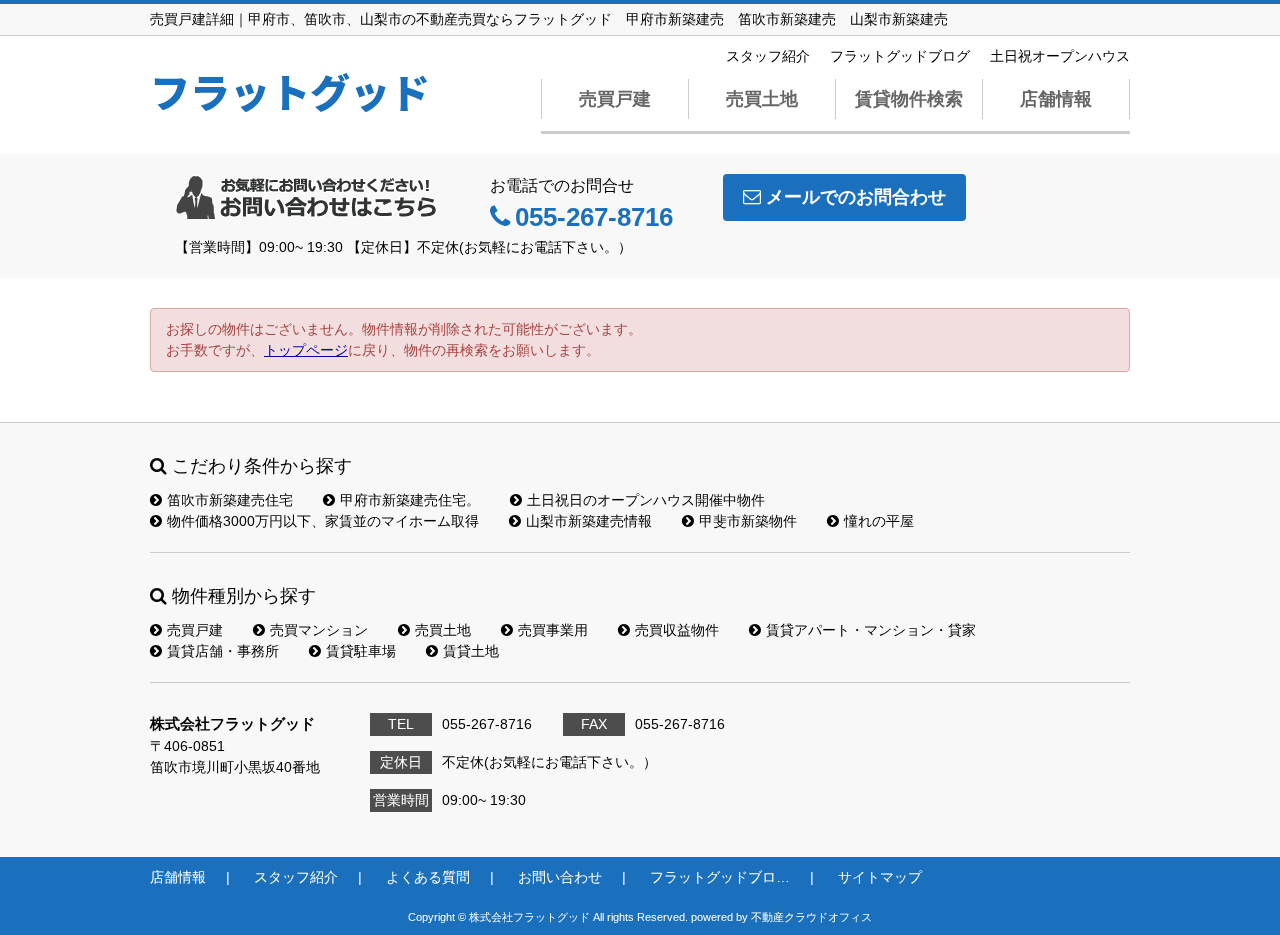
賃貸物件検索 (909, 99)
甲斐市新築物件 (748, 521)
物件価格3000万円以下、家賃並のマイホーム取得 (323, 521)
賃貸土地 (471, 651)
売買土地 (762, 99)
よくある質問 (428, 877)
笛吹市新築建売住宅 (230, 500)
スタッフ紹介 (768, 56)
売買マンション (319, 630)
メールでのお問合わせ (856, 197)
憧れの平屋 (879, 521)
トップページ (306, 350)
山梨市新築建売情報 (589, 521)
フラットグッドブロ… (720, 877)
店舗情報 (1056, 99)
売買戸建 (615, 99)
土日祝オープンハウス (1060, 56)
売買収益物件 (677, 630)
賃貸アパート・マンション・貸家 (871, 630)
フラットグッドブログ (900, 56)
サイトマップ (880, 877)
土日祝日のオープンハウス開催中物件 (646, 500)
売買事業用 (553, 630)
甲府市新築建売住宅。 (410, 500)
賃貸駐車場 (361, 651)
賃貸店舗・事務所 (223, 651)
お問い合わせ (560, 877)
